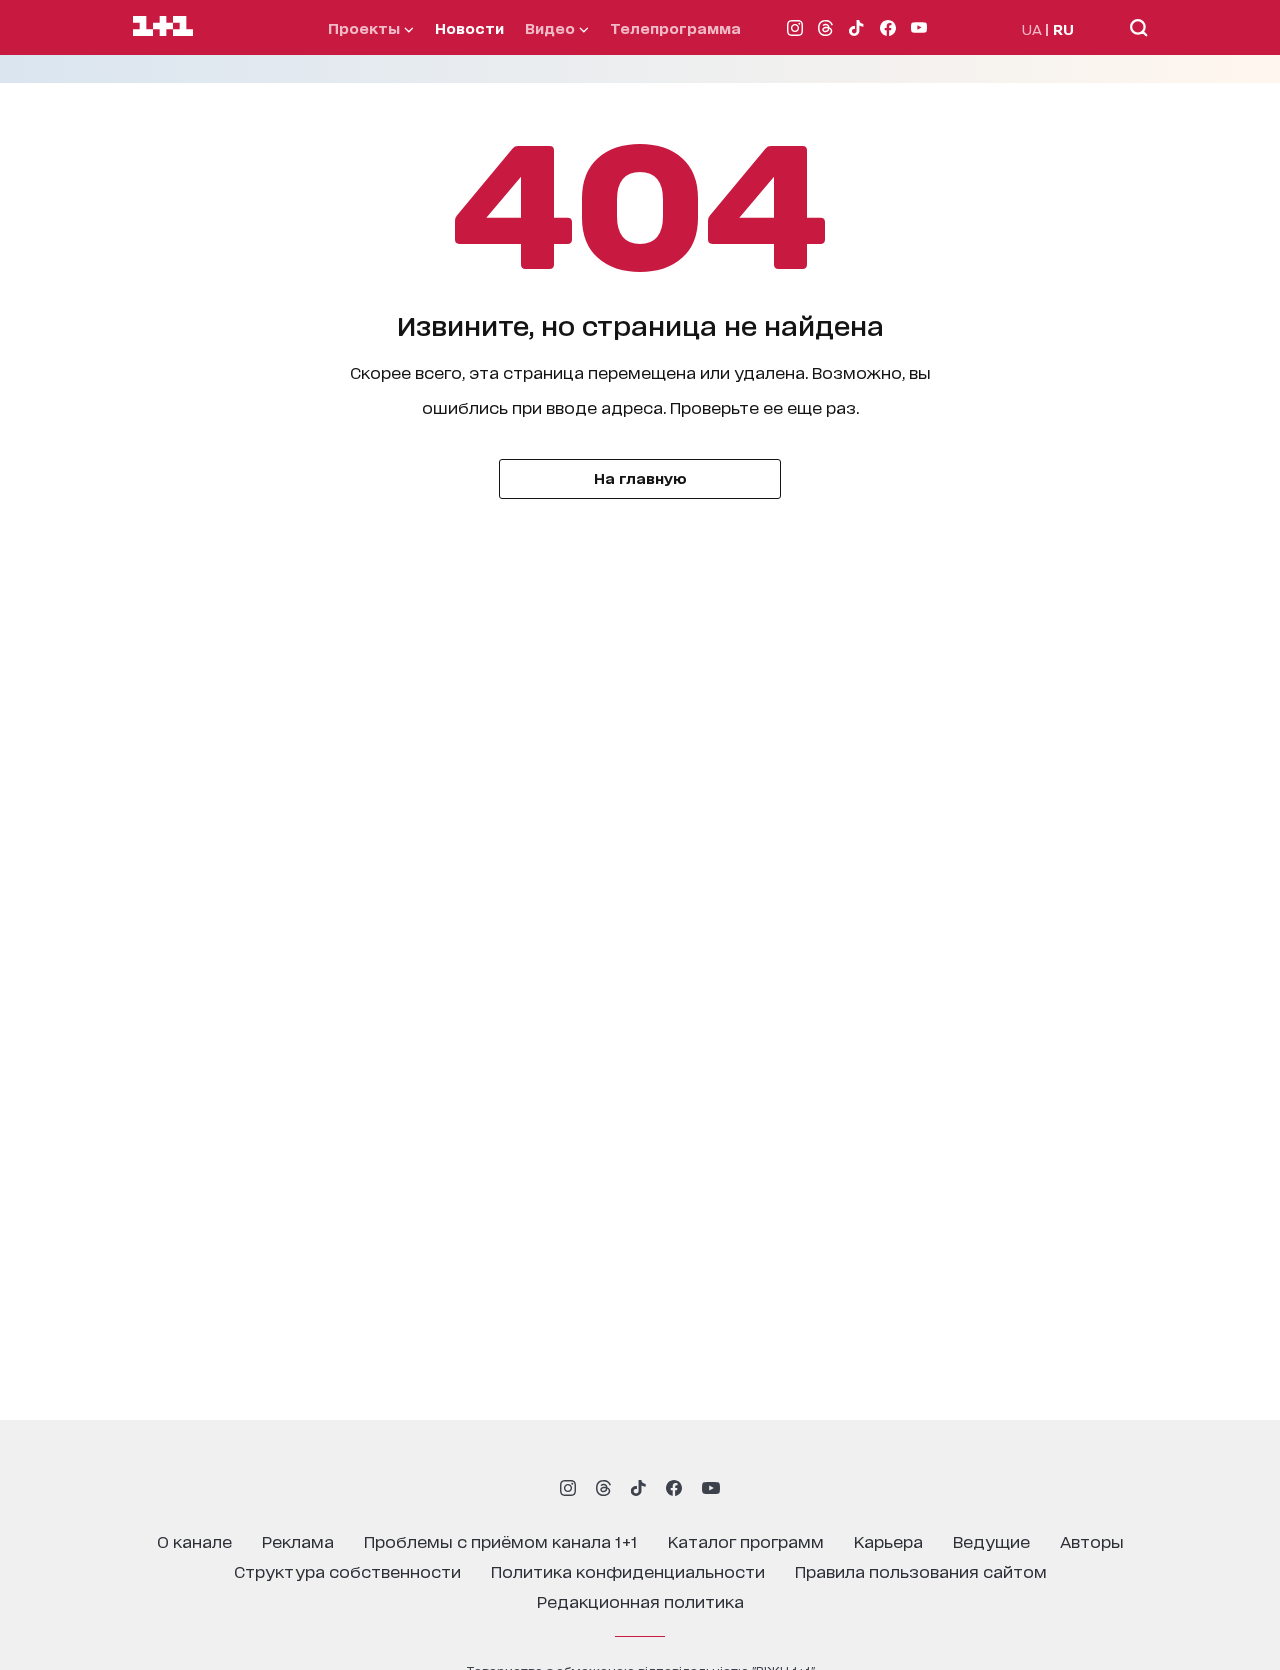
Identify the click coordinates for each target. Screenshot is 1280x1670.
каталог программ (746, 1540)
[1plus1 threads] (603, 1488)
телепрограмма (675, 27)
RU (1063, 28)
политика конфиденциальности (628, 1570)
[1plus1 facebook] (674, 1488)
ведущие (991, 1540)
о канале (194, 1540)
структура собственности (347, 1570)
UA (1032, 28)
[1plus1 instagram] (568, 1488)
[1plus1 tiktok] (638, 1488)
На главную (640, 477)
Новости (469, 27)
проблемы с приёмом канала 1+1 (501, 1540)
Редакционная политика (640, 1600)
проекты (366, 27)
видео (552, 27)
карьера (888, 1540)
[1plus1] (163, 27)
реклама (298, 1540)
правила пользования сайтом (921, 1570)
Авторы (1092, 1540)
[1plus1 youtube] (711, 1488)
